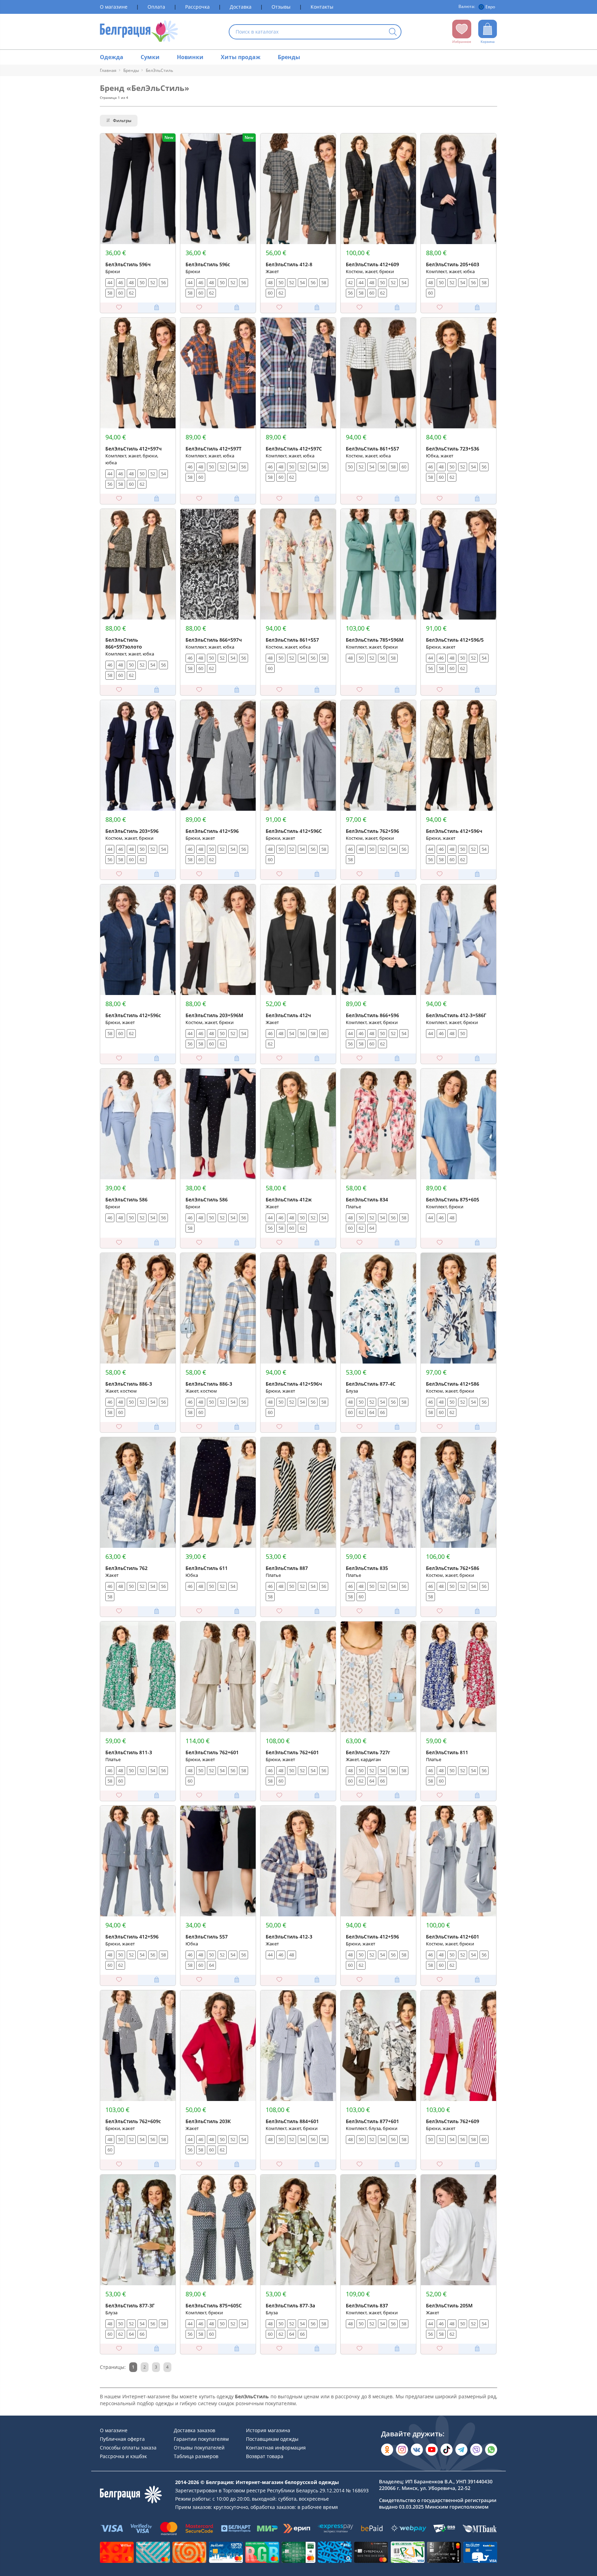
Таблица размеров (196, 2456)
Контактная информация (276, 2448)
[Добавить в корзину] (157, 308)
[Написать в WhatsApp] (491, 2450)
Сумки (150, 57)
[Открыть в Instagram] (402, 2450)
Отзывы (281, 7)
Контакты (322, 7)
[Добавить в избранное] (119, 308)
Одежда (112, 57)
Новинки (190, 57)
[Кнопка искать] (393, 32)
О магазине (114, 7)
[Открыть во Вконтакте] (417, 2450)
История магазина (268, 2430)
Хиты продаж (241, 57)
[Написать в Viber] (476, 2450)
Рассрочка (197, 7)
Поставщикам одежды (272, 2439)
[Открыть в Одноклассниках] (387, 2450)
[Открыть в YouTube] (432, 2450)
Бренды (289, 57)
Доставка (241, 7)
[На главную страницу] (139, 32)
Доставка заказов (195, 2430)
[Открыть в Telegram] (461, 2450)
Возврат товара (265, 2456)
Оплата (156, 7)
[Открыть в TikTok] (447, 2450)
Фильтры (122, 120)
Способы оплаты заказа (128, 2448)
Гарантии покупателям (201, 2439)
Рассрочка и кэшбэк (123, 2456)
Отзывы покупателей (199, 2448)
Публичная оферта (122, 2439)
